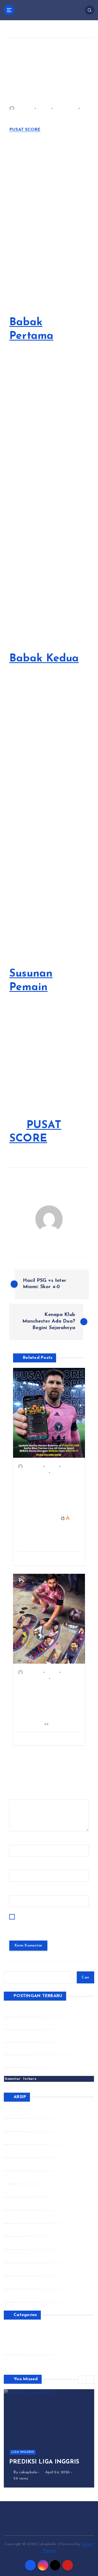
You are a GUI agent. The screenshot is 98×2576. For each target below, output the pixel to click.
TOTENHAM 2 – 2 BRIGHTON (31, 2061)
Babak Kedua (44, 659)
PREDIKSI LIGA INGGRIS (26, 2036)
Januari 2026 (23, 2151)
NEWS (44, 108)
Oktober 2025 (24, 2191)
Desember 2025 (26, 2165)
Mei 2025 (20, 2256)
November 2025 (26, 2178)
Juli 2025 (19, 2230)
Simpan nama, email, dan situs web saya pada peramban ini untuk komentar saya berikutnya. (48, 1924)
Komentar (20, 1796)
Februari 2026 (24, 2138)
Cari (85, 1978)
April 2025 (21, 2269)
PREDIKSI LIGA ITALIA (24, 2011)
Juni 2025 (20, 2243)
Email (16, 1866)
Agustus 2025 (24, 2217)
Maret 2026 (22, 2125)
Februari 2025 (24, 2296)
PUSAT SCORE (25, 130)
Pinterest (19, 2349)
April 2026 (21, 2112)
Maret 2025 (22, 2283)
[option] (49, 2438)
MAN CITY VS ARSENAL (27, 2048)
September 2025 (27, 2204)
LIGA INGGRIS (23, 2452)
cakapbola (25, 108)
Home (13, 31)
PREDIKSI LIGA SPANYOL (27, 2023)
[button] (82, 2380)
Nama (16, 1841)
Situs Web (19, 1892)
